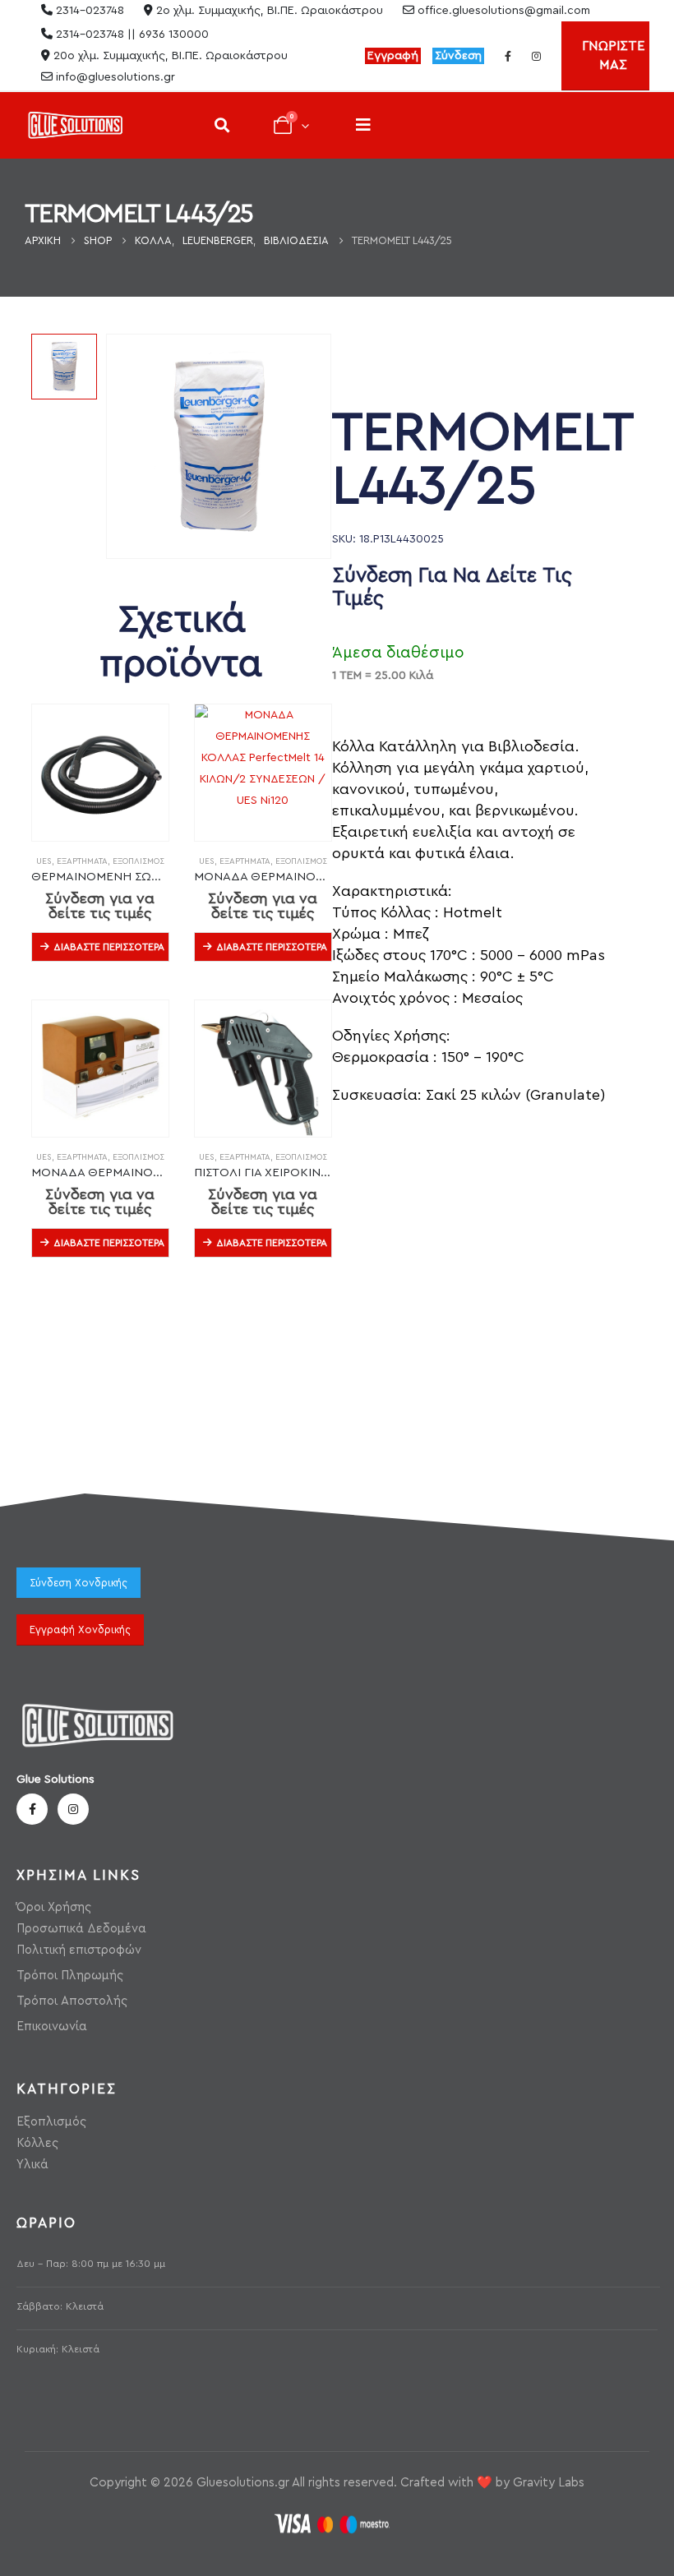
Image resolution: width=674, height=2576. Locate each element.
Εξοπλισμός (138, 861)
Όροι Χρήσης (54, 1907)
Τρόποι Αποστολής (72, 2001)
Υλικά (32, 2165)
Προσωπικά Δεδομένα (81, 1929)
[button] (222, 125)
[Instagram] (536, 56)
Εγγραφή (393, 56)
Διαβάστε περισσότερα (109, 947)
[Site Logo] (75, 125)
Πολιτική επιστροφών (79, 1950)
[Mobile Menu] (363, 125)
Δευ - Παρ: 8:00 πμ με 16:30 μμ (91, 2264)
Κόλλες (37, 2143)
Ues (44, 861)
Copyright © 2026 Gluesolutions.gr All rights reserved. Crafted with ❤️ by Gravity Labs (337, 2483)
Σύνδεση (458, 56)
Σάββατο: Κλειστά (60, 2306)
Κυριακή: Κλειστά (58, 2349)
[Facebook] (508, 56)
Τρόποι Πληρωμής (70, 1976)
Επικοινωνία (52, 2027)
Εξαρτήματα (82, 861)
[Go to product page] (100, 773)
